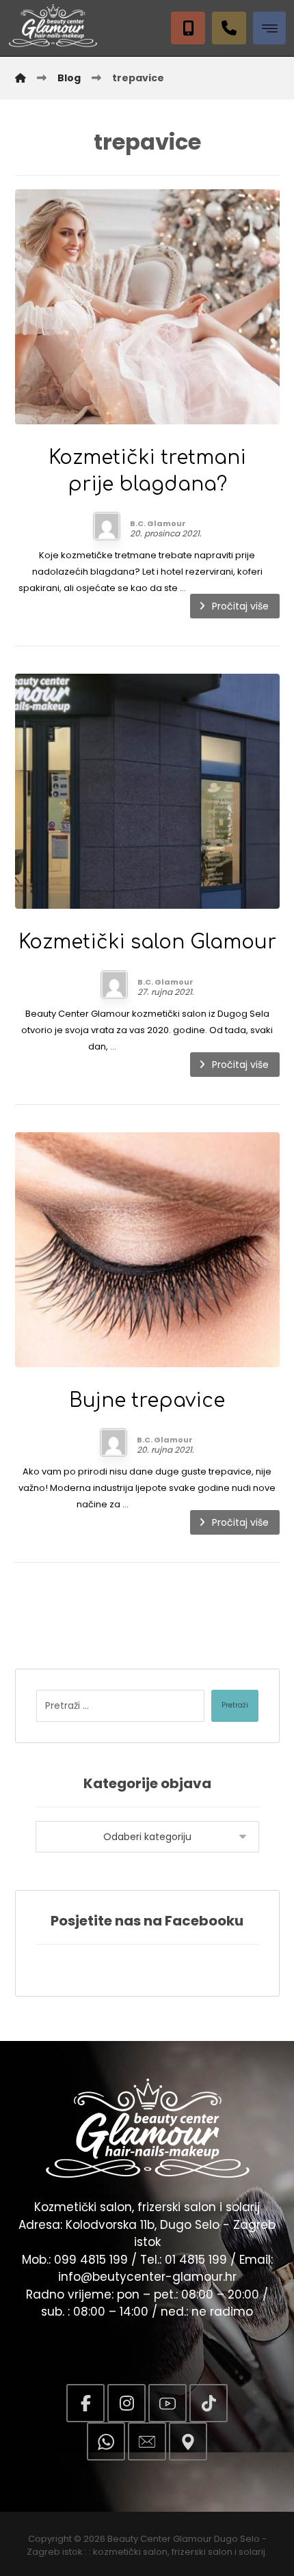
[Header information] (232, 27)
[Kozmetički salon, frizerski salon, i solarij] (53, 26)
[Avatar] (107, 526)
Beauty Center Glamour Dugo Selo (184, 2539)
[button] (269, 28)
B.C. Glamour (158, 523)
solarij (252, 2552)
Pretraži (235, 1705)
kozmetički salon (130, 2552)
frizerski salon (202, 2552)
